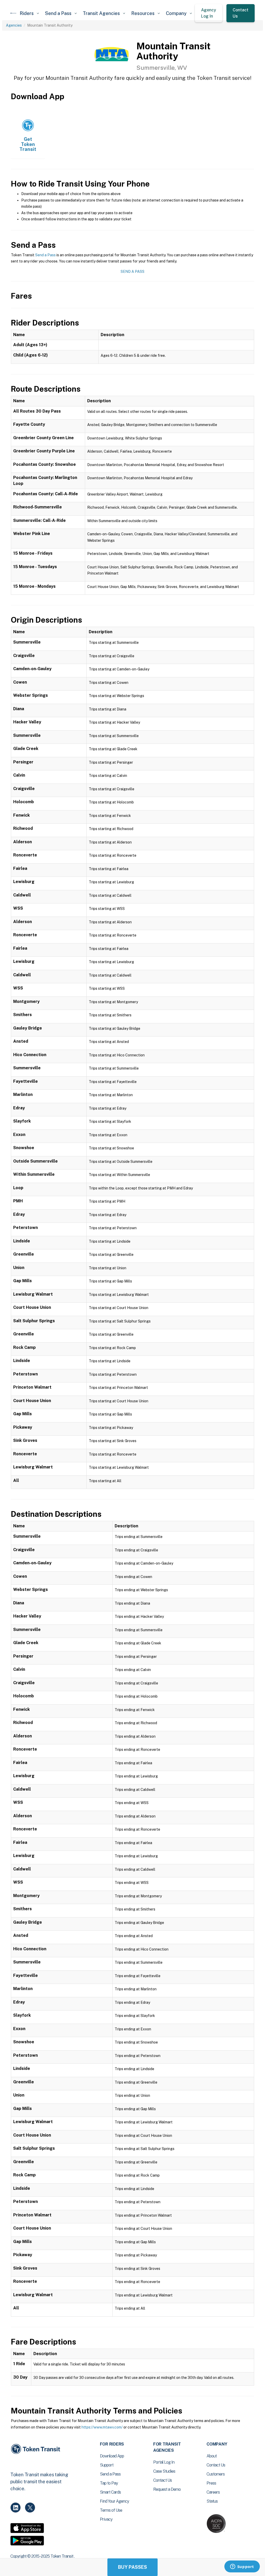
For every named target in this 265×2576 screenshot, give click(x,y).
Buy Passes (132, 2567)
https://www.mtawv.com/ (102, 2427)
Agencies (14, 25)
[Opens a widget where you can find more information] (242, 2567)
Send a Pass (45, 255)
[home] (13, 13)
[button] (29, 13)
